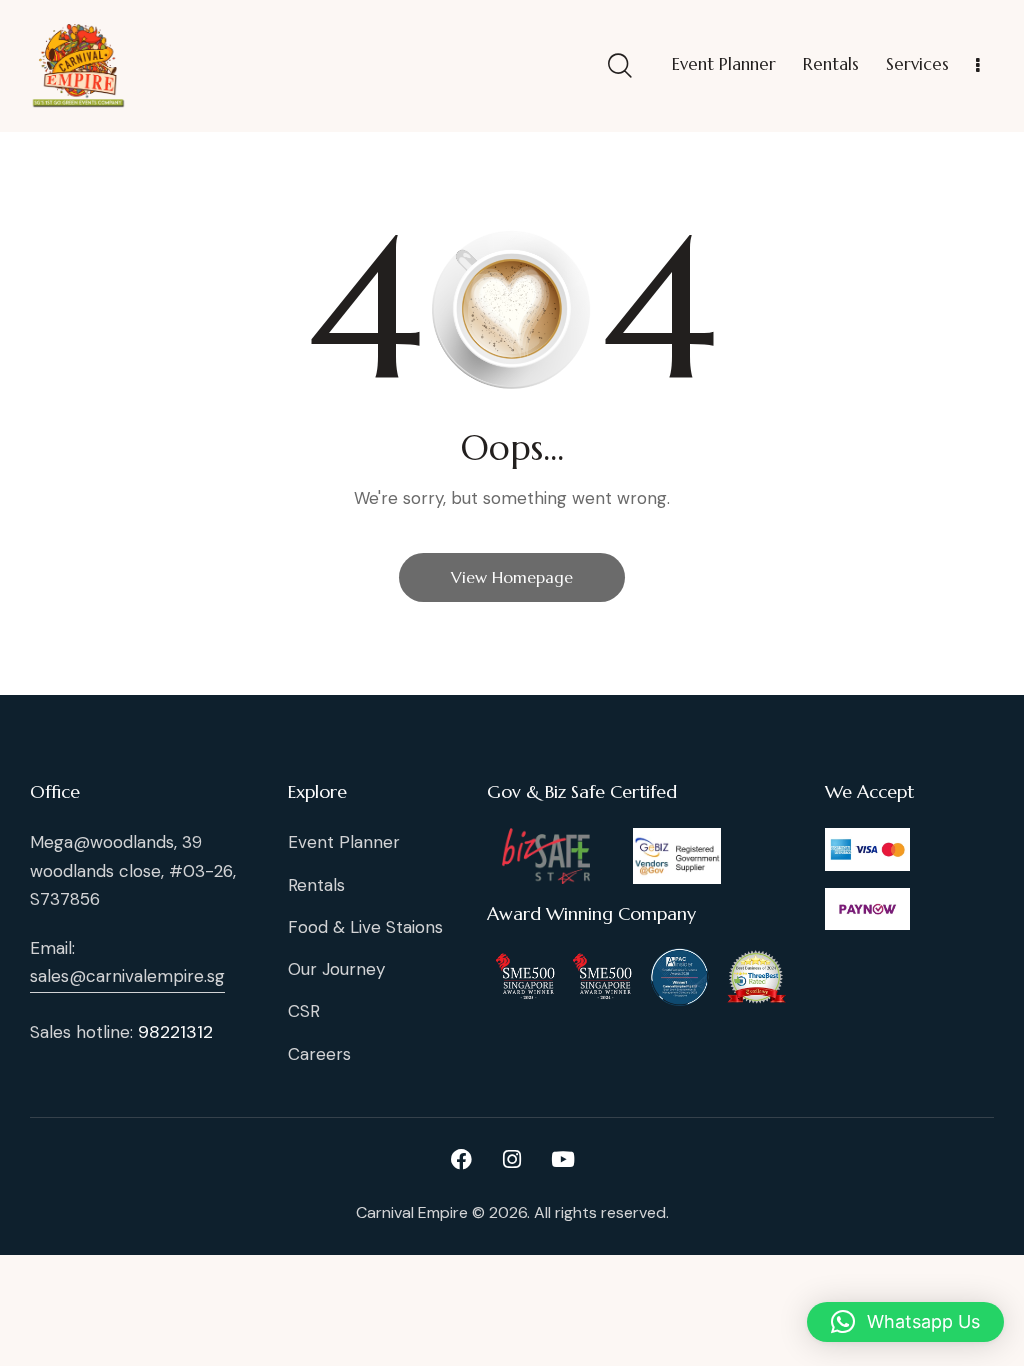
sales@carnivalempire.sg (127, 976)
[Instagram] (512, 1159)
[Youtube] (563, 1159)
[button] (905, 1322)
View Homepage (512, 577)
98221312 (175, 1032)
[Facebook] (461, 1159)
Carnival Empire (412, 1212)
